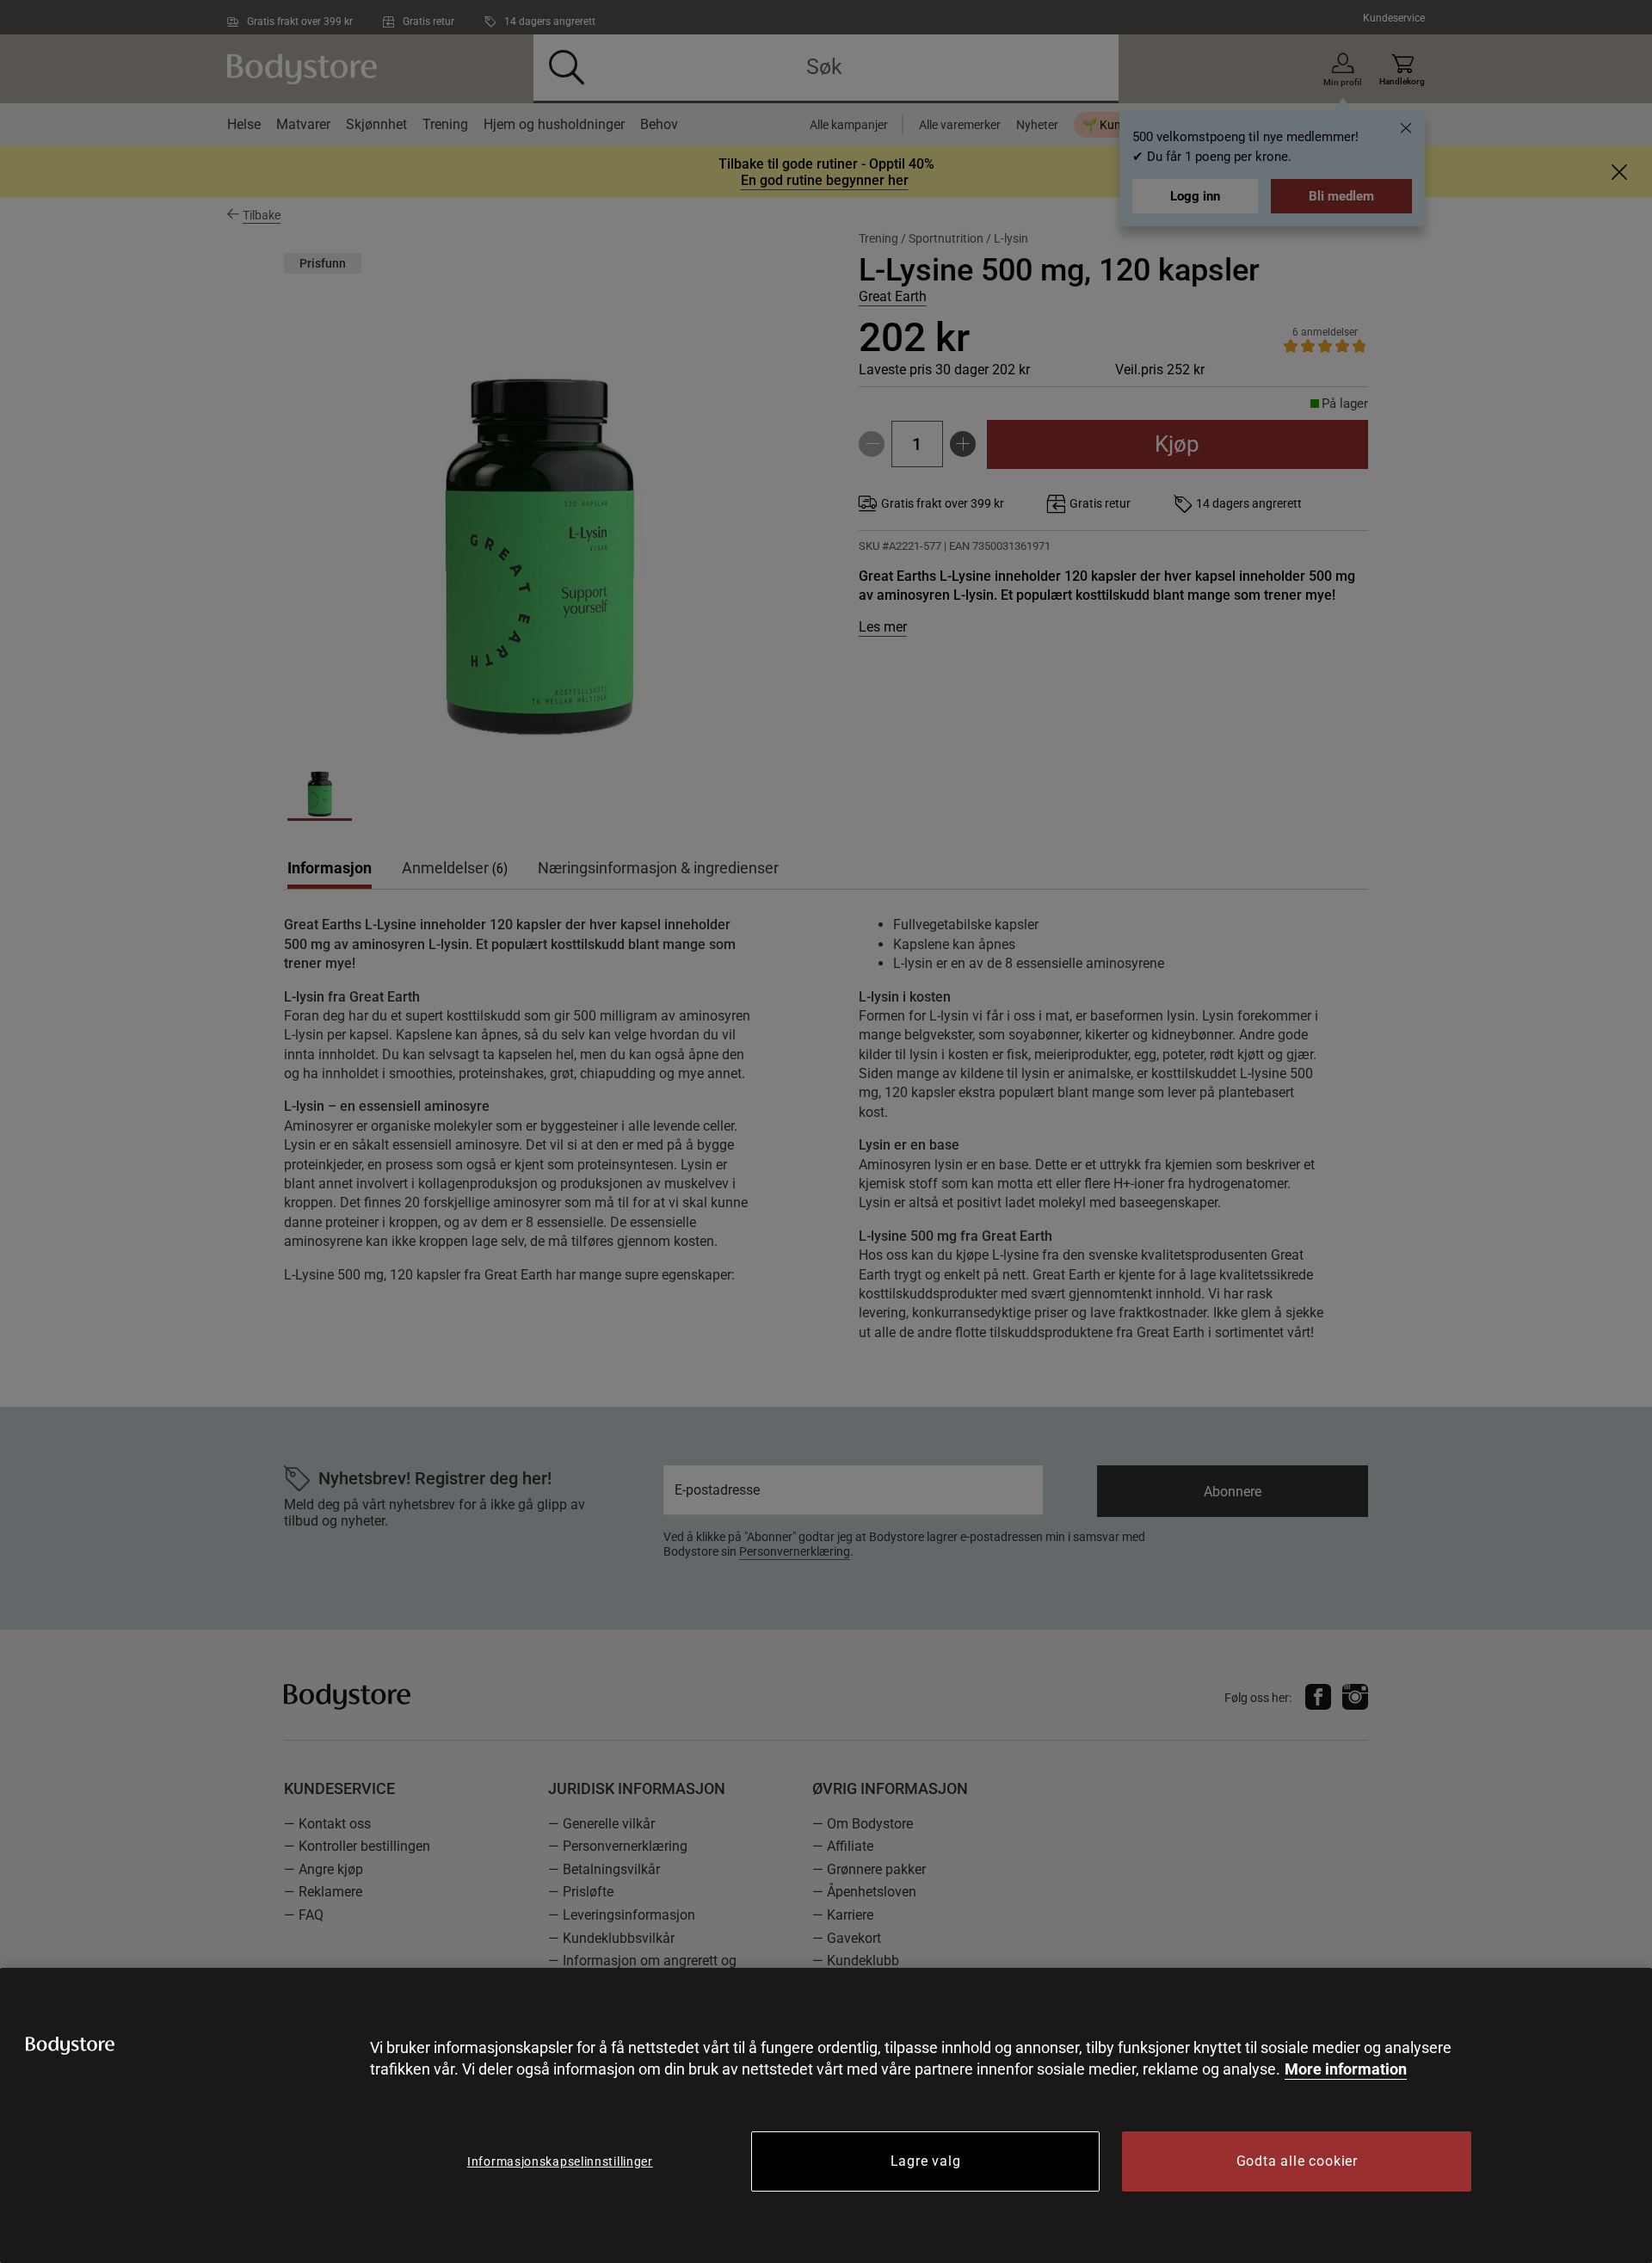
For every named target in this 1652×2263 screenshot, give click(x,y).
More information (1346, 2069)
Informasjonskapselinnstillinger (560, 2161)
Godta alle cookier (1297, 2161)
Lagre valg (926, 2161)
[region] (826, 2115)
